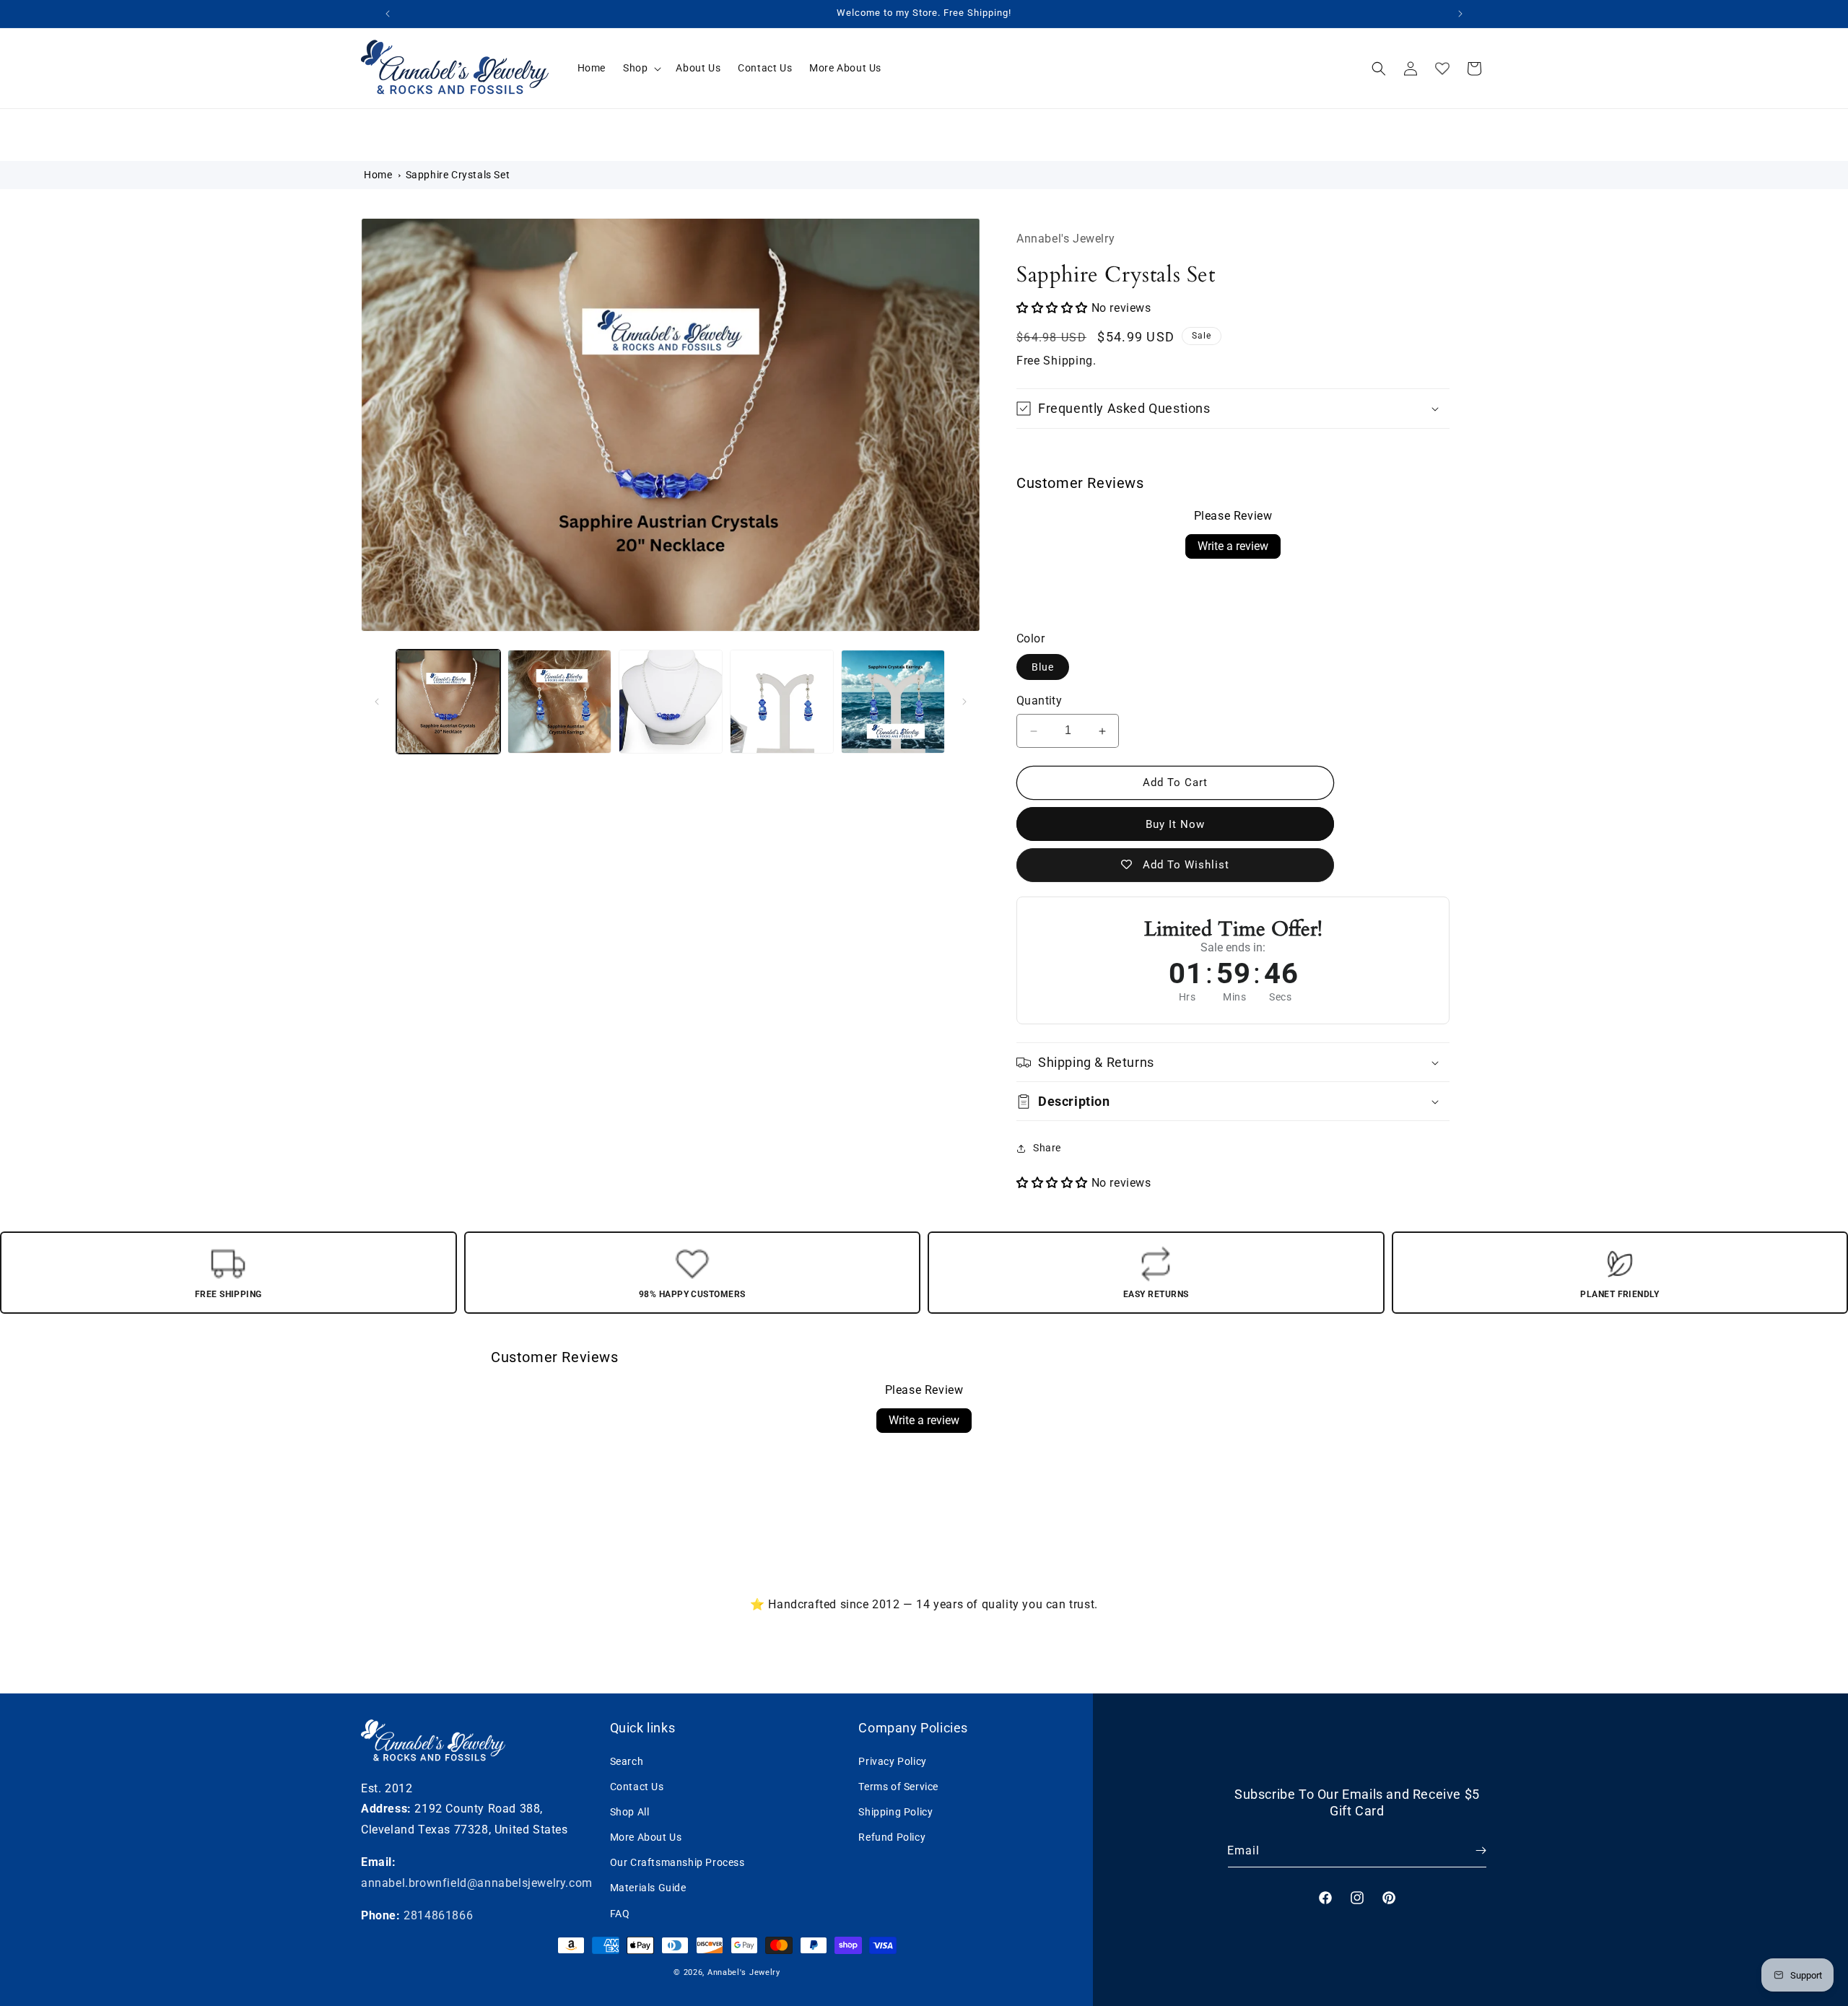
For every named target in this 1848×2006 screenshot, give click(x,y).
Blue (1043, 667)
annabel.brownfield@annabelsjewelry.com (477, 1882)
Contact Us (637, 1786)
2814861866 (438, 1915)
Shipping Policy (895, 1811)
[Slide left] (377, 702)
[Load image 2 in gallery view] (559, 702)
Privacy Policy (892, 1761)
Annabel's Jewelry (744, 1972)
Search (627, 1761)
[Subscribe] (1470, 1850)
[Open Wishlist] (1442, 69)
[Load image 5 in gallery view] (893, 702)
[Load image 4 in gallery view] (782, 702)
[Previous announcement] (388, 14)
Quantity (1039, 701)
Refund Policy (892, 1837)
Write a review (1233, 546)
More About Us (646, 1837)
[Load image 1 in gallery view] (448, 702)
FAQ (620, 1913)
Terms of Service (898, 1786)
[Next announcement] (1460, 14)
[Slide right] (964, 702)
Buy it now (1175, 824)
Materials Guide (648, 1888)
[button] (641, 68)
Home (378, 175)
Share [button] (1047, 1148)
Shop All (630, 1811)
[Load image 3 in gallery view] (671, 702)
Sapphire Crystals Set (458, 175)
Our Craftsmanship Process (677, 1862)
